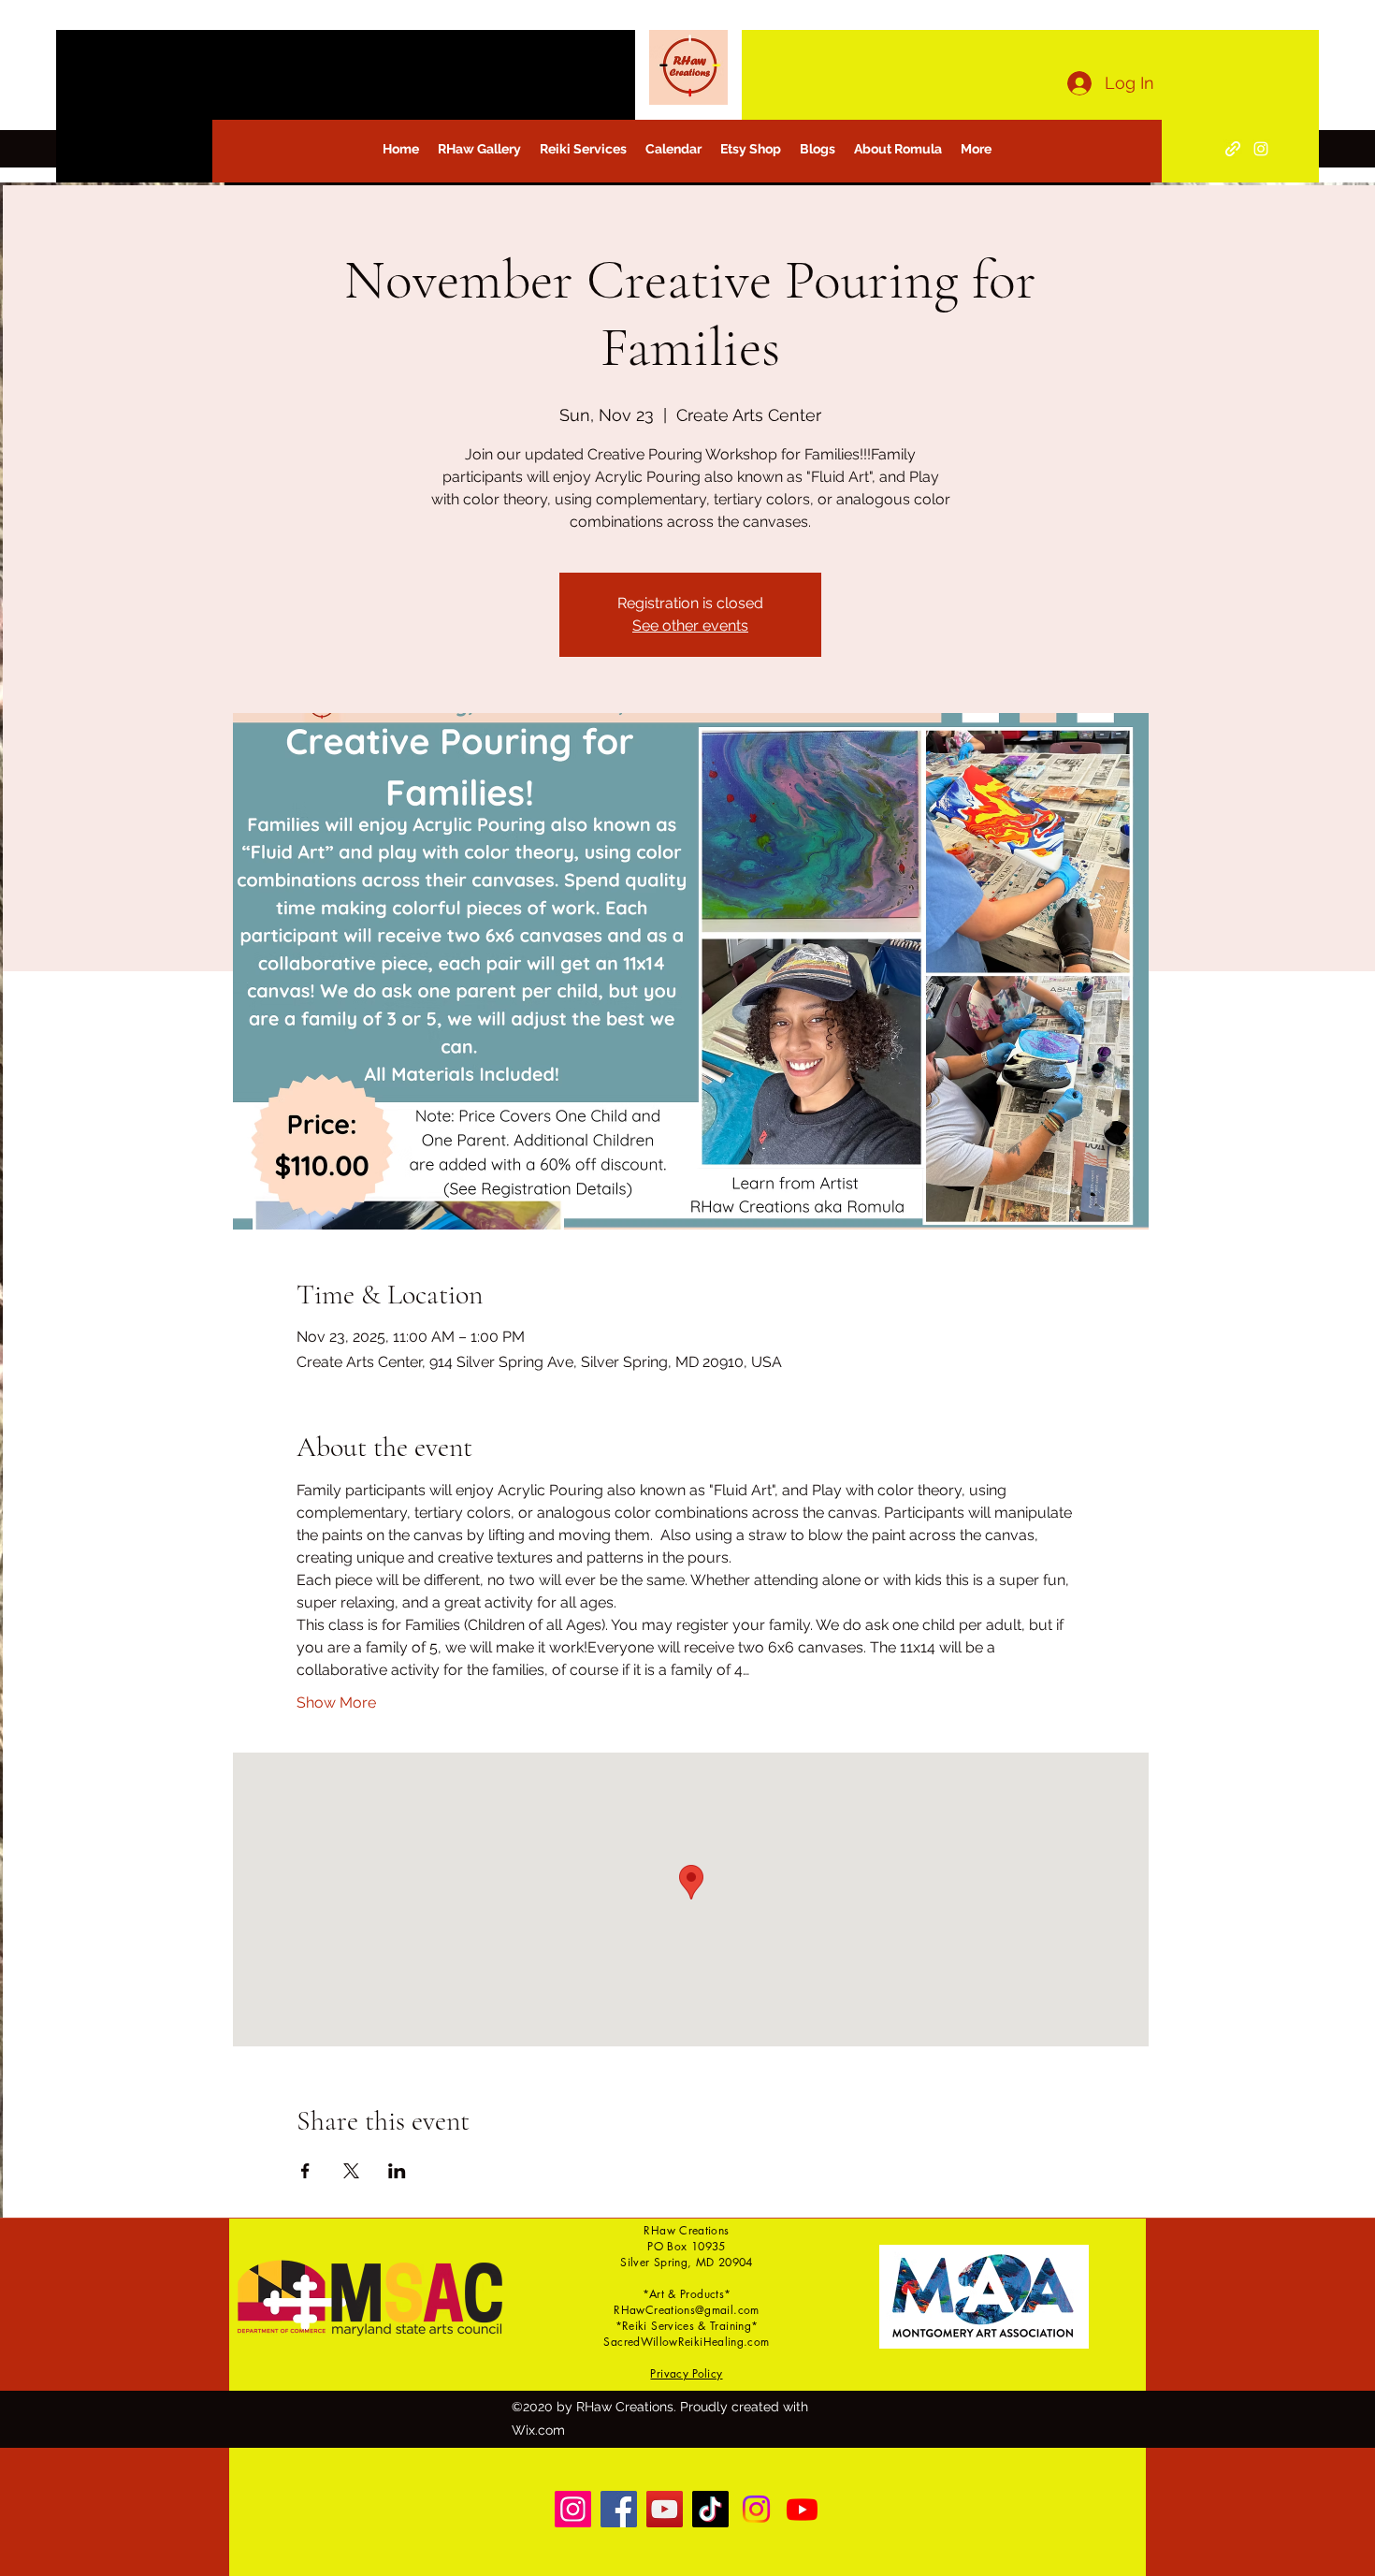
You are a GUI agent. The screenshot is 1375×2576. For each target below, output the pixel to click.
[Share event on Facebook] (305, 2171)
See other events (690, 626)
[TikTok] (710, 2509)
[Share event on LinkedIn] (397, 2171)
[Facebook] (619, 2509)
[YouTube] (665, 2509)
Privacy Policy (686, 2373)
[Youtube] (802, 2509)
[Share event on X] (351, 2171)
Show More (336, 1703)
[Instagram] (1261, 149)
